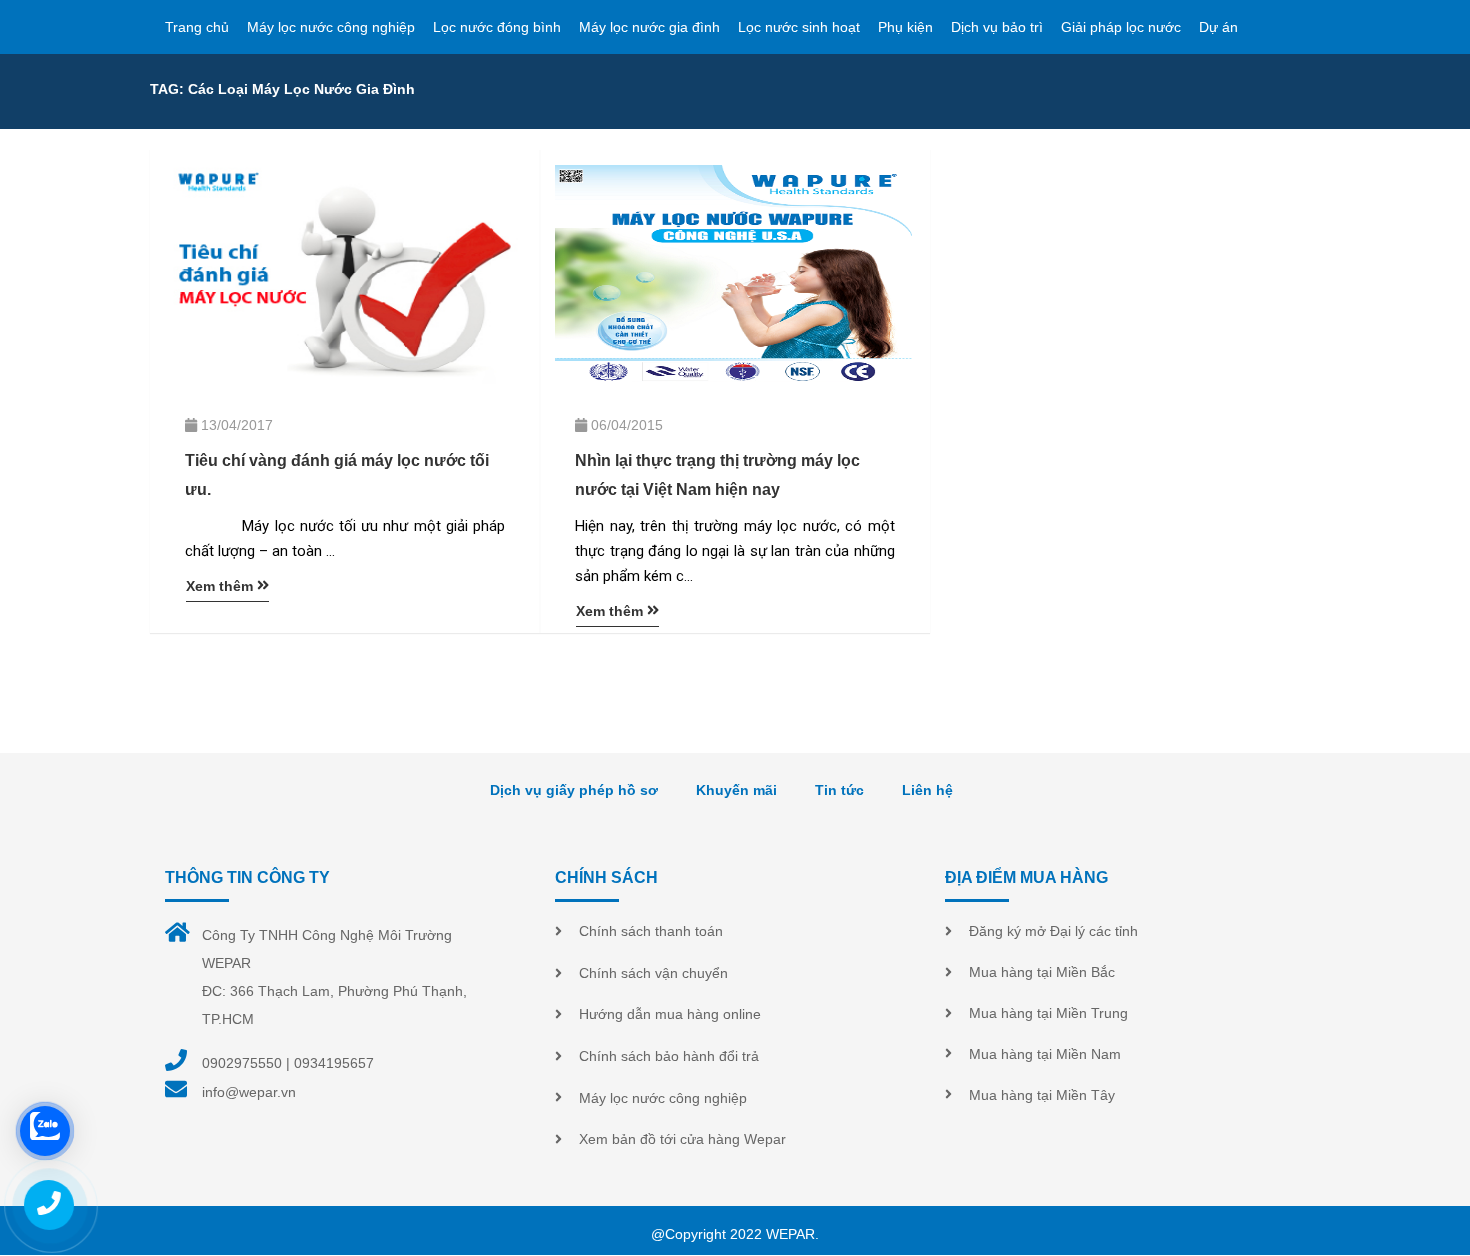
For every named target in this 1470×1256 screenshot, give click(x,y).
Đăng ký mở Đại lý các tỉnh (1053, 931)
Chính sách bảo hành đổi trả (669, 1056)
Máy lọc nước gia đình (649, 27)
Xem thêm (221, 586)
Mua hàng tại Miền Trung (1048, 1013)
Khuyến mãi (736, 790)
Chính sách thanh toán (651, 931)
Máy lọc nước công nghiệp (331, 27)
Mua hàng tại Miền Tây (1042, 1095)
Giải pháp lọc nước (1121, 27)
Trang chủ (197, 27)
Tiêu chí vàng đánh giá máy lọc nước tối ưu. (337, 475)
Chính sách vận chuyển (653, 973)
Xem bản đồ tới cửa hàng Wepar (682, 1139)
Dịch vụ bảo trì (997, 27)
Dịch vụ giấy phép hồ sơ (574, 790)
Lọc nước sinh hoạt (799, 27)
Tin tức (839, 790)
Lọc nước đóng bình (497, 27)
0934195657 (334, 1063)
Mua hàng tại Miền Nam (1045, 1054)
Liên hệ (927, 790)
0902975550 (242, 1063)
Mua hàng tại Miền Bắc (1042, 972)
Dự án (1218, 27)
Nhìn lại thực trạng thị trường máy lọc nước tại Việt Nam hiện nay (717, 475)
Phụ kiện (905, 27)
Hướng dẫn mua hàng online (670, 1014)
